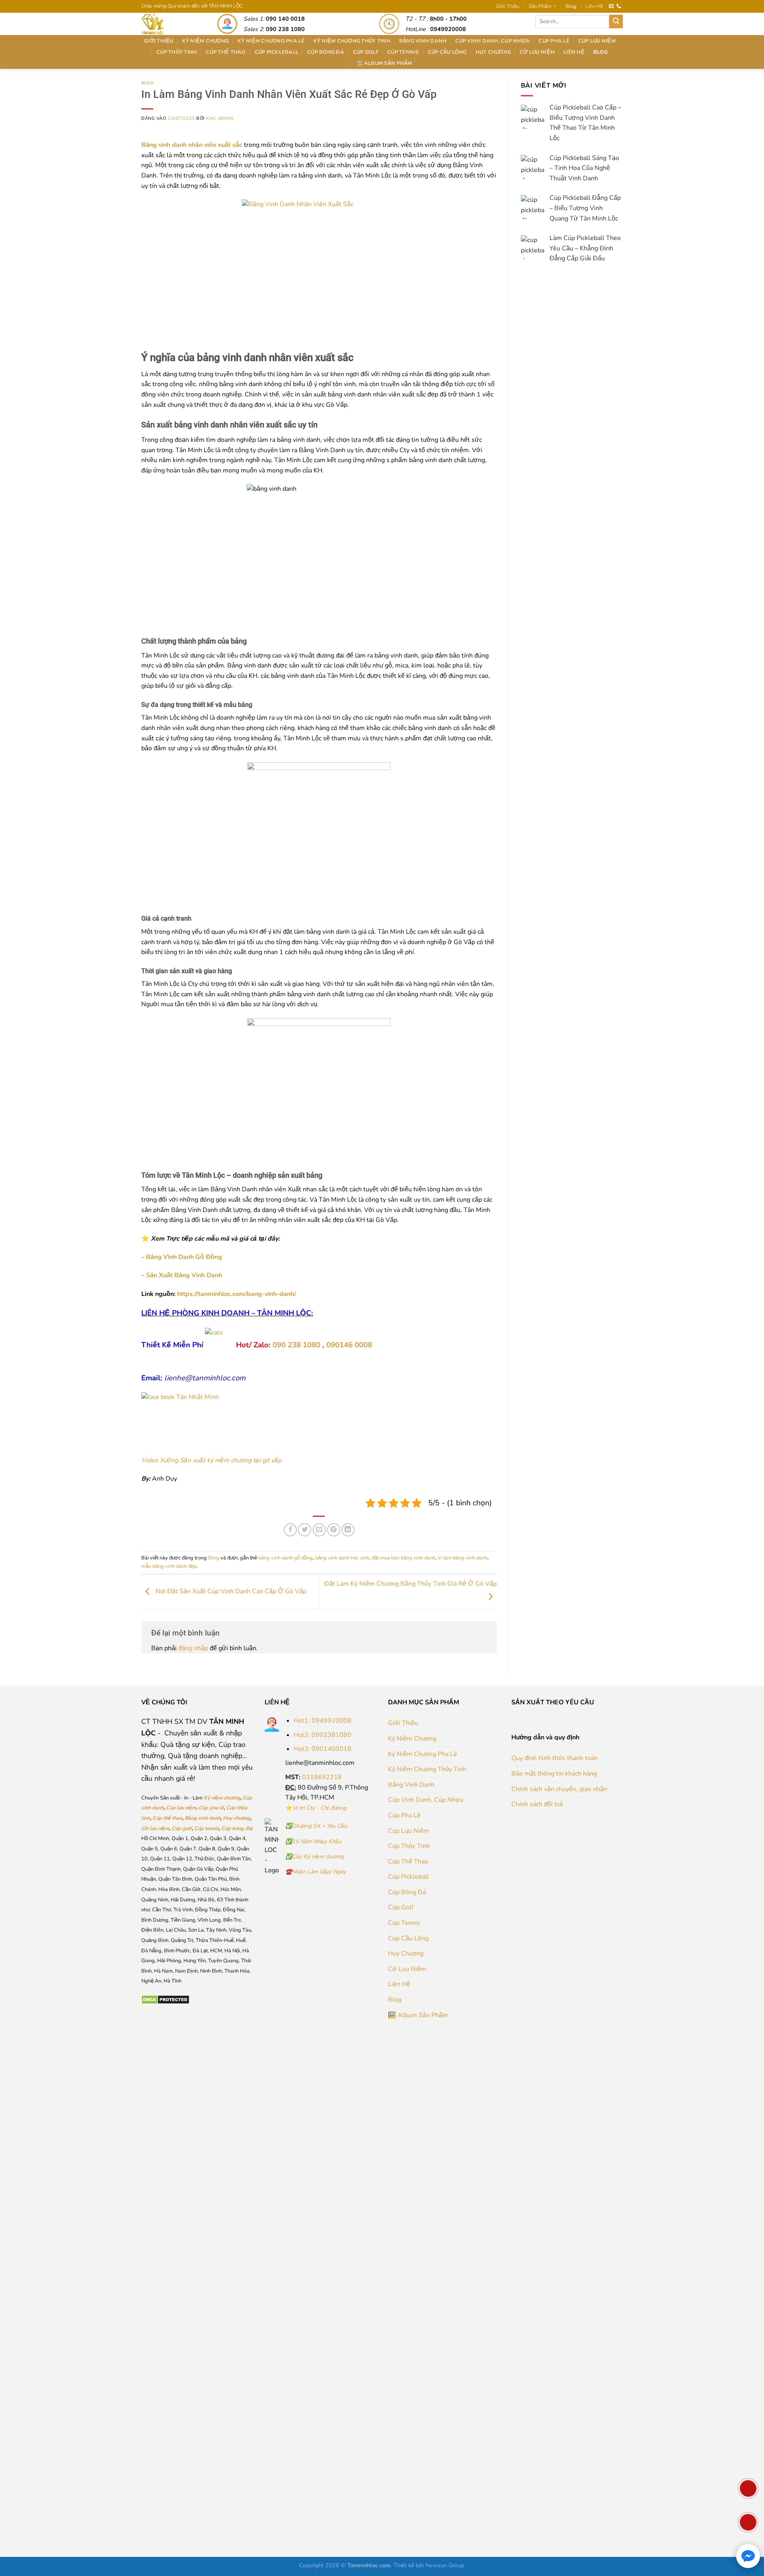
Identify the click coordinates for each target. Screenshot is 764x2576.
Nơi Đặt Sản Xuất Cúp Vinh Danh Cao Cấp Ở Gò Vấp (230, 1591)
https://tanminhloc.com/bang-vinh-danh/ (236, 1294)
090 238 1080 (296, 1345)
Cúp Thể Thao (226, 52)
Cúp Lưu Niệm (597, 41)
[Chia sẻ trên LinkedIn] (348, 1530)
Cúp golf (182, 1829)
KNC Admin (220, 118)
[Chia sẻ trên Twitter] (305, 1530)
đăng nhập (193, 1648)
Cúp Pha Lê (554, 41)
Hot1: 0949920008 (323, 1721)
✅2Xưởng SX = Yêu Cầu (316, 1826)
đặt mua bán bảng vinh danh (403, 1558)
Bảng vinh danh (203, 1818)
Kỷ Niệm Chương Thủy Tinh (352, 41)
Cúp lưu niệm (181, 1808)
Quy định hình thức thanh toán (554, 1758)
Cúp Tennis (403, 52)
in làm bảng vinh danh (463, 1558)
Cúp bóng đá (236, 1829)
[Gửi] (616, 21)
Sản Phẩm (540, 6)
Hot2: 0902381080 (323, 1735)
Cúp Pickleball (277, 52)
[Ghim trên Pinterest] (334, 1530)
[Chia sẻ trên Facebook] (290, 1530)
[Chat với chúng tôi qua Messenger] (748, 2556)
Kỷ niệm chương (222, 1798)
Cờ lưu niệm (155, 1829)
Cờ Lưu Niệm (537, 52)
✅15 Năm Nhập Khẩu (313, 1841)
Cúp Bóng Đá (326, 52)
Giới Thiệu (508, 6)
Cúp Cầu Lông (447, 52)
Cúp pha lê (211, 1808)
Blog (571, 6)
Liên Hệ (594, 6)
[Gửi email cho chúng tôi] (611, 6)
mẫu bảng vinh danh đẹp (169, 1566)
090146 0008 (349, 1345)
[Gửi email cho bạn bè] (319, 1530)
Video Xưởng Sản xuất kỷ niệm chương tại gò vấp (211, 1460)
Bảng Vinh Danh (423, 41)
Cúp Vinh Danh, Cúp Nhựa (492, 41)
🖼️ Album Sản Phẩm (384, 63)
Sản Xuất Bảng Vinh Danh (184, 1275)
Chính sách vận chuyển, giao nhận (559, 1789)
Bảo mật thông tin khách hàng (554, 1774)
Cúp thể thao (167, 1818)
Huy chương (237, 1818)
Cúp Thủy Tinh (177, 52)
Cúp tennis (207, 1829)
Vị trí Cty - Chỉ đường (319, 1808)
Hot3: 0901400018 (323, 1749)
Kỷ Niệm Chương (206, 41)
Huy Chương (493, 52)
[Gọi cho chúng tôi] (619, 6)
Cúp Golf (366, 52)
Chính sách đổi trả (537, 1804)
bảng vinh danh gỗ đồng (286, 1558)
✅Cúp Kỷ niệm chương (315, 1857)
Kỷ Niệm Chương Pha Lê (271, 41)
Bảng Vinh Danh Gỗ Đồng (184, 1257)
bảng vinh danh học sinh (342, 1558)
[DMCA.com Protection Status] (165, 1999)
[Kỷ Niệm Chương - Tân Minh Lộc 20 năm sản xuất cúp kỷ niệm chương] (170, 24)
